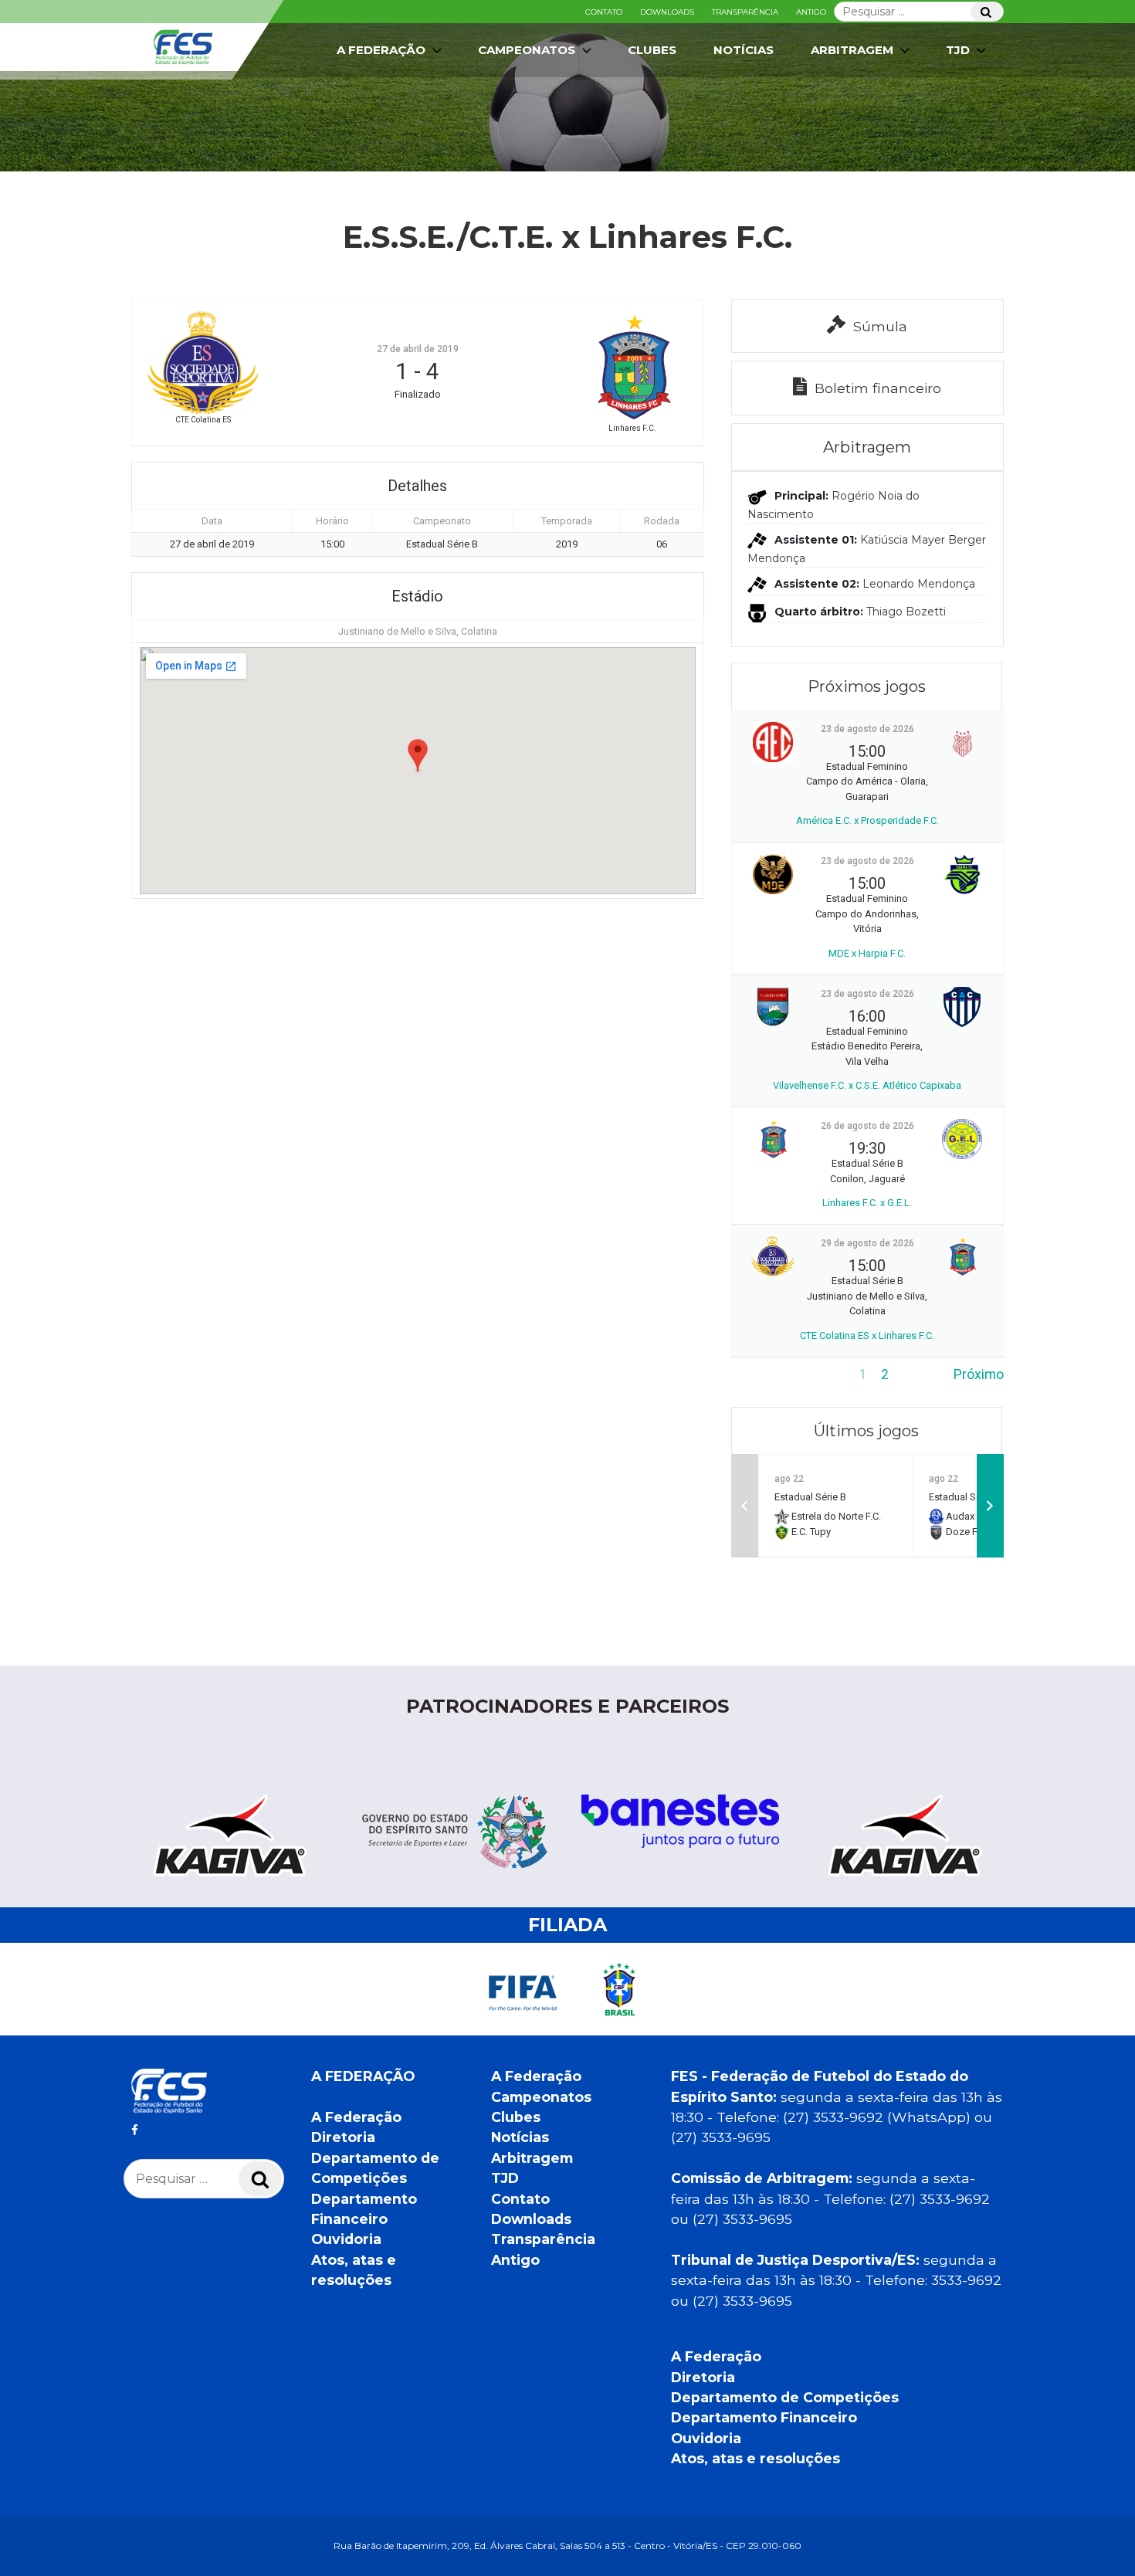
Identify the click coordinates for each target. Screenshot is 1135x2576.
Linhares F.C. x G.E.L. (867, 1203)
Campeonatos (527, 50)
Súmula (880, 326)
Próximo (979, 1374)
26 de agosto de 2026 (867, 1126)
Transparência (745, 12)
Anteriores (763, 1374)
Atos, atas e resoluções (756, 2458)
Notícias (744, 50)
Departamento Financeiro (764, 2417)
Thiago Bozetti (906, 612)
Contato (604, 12)
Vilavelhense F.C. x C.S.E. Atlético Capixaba (867, 1085)
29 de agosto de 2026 (867, 1243)
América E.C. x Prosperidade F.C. (867, 820)
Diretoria (343, 2137)
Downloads (667, 12)
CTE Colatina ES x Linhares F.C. (867, 1335)
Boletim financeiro (878, 388)
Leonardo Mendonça (919, 584)
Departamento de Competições (785, 2397)
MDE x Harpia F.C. (867, 953)
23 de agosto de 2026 (867, 729)
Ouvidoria (346, 2239)
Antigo (811, 12)
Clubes (652, 50)
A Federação (356, 2117)
